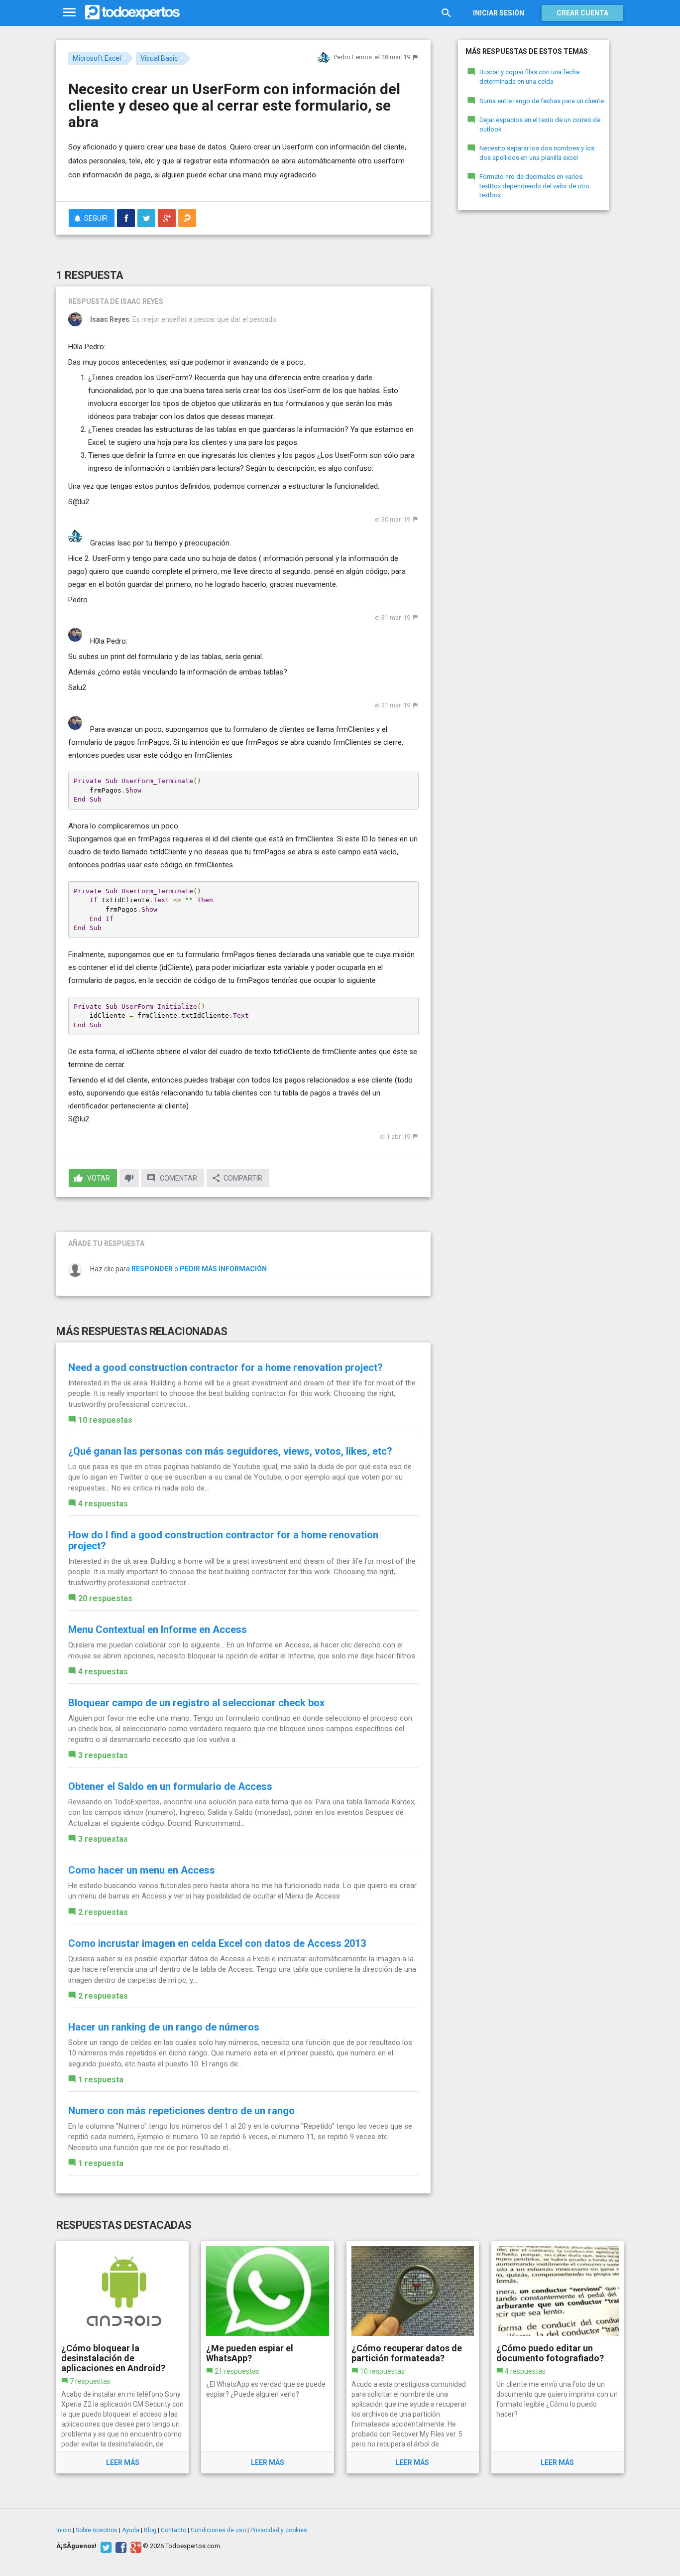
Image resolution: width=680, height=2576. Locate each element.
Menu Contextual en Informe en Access (158, 1629)
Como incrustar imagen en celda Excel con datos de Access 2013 (217, 1943)
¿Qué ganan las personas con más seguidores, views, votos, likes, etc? (230, 1451)
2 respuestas (103, 1912)
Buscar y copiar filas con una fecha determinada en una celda (529, 77)
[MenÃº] (69, 13)
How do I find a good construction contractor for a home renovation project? (223, 1540)
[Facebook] (120, 2546)
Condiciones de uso (218, 2530)
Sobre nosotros (97, 2530)
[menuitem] (126, 218)
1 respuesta (101, 2080)
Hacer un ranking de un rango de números (164, 2027)
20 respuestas (105, 1598)
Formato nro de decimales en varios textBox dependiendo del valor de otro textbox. (534, 186)
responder (152, 1269)
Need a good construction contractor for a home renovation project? (226, 1367)
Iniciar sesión (499, 13)
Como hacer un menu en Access (142, 1870)
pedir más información (223, 1269)
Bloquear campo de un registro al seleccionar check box (196, 1703)
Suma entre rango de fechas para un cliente (542, 101)
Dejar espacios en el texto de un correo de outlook (540, 125)
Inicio (64, 2530)
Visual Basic (159, 58)
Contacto (173, 2530)
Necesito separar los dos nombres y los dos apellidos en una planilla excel (537, 153)
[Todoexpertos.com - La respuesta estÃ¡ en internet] (132, 12)
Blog (150, 2530)
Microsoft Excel (97, 58)
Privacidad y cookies (279, 2530)
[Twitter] (105, 2546)
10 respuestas (105, 1420)
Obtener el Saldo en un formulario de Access (170, 1786)
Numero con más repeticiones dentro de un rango (181, 2111)
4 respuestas (103, 1504)
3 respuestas (103, 1755)
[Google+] (135, 2546)
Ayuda (131, 2530)
